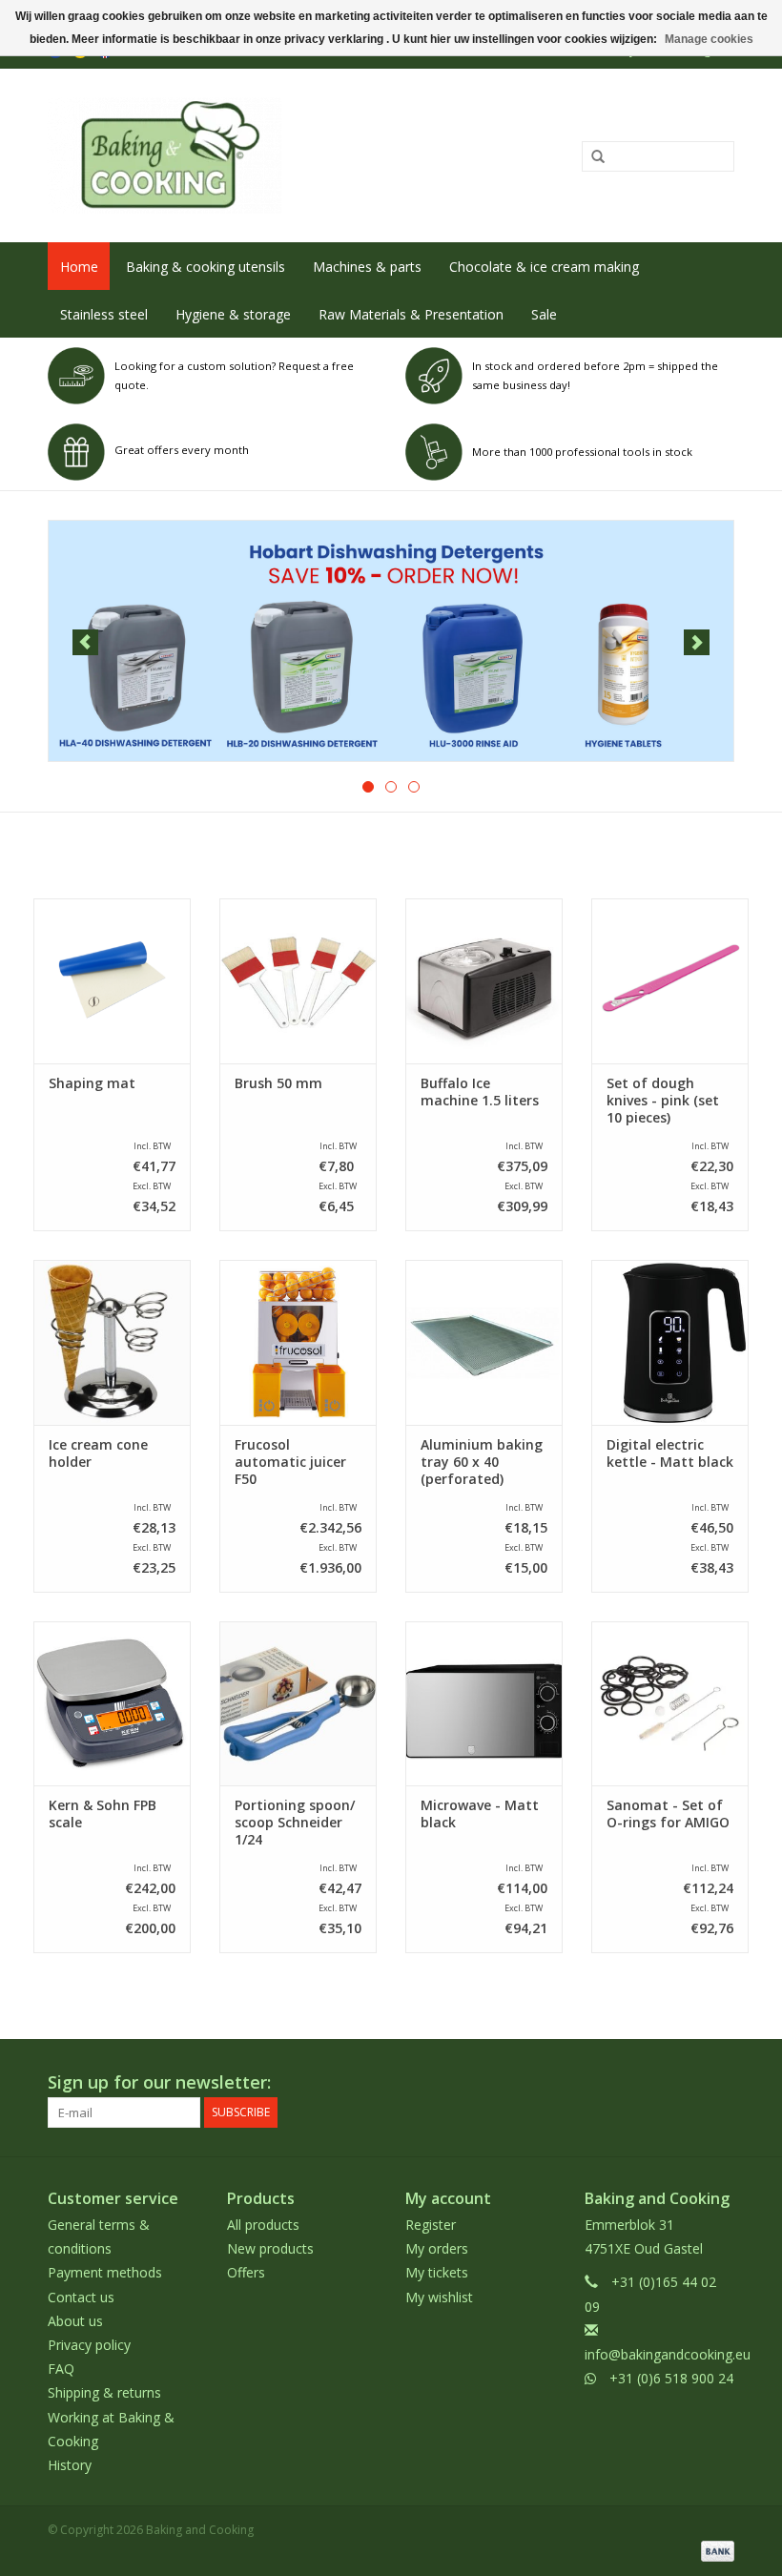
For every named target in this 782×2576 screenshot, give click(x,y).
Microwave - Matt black (480, 1814)
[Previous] (85, 642)
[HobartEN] (391, 641)
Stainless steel (104, 314)
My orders (437, 2248)
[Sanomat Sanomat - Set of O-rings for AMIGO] (670, 1704)
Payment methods (105, 2272)
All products (263, 2225)
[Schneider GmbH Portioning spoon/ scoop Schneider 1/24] (298, 1704)
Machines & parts (367, 267)
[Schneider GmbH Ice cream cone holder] (112, 1342)
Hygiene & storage (233, 314)
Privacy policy (89, 2345)
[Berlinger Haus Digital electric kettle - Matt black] (670, 1342)
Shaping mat (92, 1083)
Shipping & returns (104, 2392)
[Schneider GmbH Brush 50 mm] (298, 981)
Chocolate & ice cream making (544, 267)
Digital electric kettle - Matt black (670, 1453)
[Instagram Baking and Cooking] (719, 2083)
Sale (544, 314)
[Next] (697, 642)
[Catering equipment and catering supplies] (250, 155)
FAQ (61, 2369)
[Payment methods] (714, 2550)
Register (431, 2225)
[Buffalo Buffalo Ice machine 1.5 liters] (484, 981)
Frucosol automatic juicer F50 (290, 1462)
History (70, 2465)
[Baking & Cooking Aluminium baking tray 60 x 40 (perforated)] (484, 1342)
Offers (246, 2272)
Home (79, 267)
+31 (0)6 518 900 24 (671, 2378)
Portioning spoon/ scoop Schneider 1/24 (295, 1823)
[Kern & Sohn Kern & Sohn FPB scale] (112, 1704)
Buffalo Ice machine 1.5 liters (480, 1092)
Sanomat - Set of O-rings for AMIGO (668, 1814)
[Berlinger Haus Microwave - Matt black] (484, 1704)
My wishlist (439, 2297)
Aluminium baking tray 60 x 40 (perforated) (482, 1462)
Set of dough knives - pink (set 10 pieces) (663, 1101)
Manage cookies (709, 39)
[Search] (591, 157)
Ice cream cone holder (98, 1453)
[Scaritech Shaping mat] (112, 981)
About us (75, 2321)
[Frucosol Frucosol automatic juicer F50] (298, 1342)
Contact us (81, 2297)
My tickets (437, 2272)
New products (270, 2248)
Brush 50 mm (278, 1083)
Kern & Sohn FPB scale (103, 1814)
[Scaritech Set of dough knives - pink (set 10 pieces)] (670, 981)
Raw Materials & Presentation (411, 314)
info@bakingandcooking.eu (668, 2354)
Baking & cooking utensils (206, 267)
